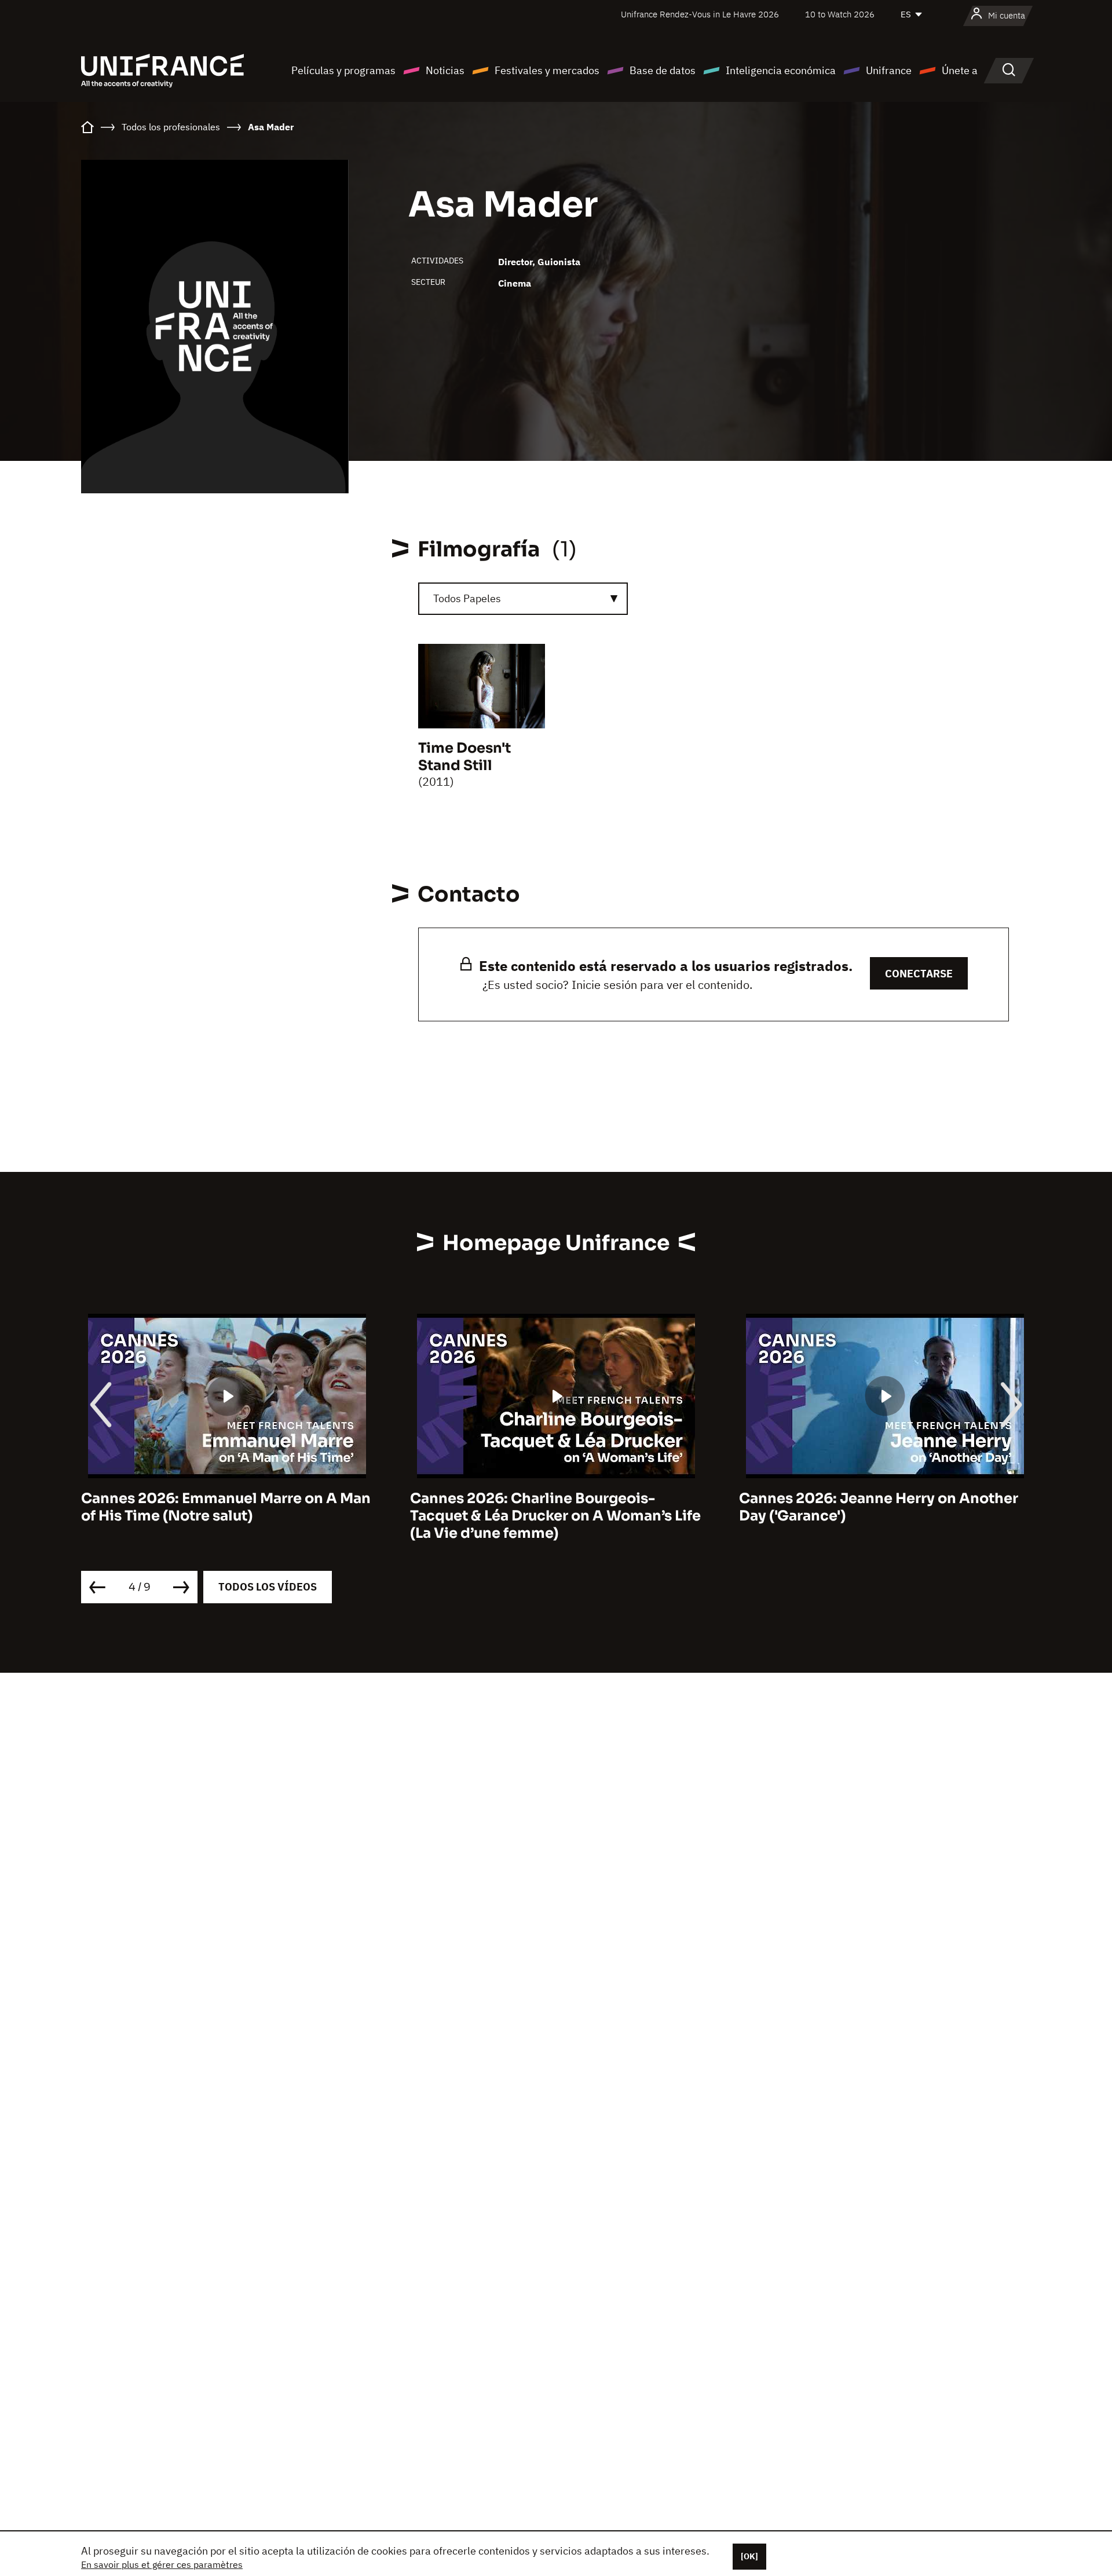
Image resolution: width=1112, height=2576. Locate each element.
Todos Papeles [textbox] (467, 598)
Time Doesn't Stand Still (464, 757)
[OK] (749, 2556)
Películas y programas (343, 70)
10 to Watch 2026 (840, 14)
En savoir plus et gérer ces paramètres (162, 2564)
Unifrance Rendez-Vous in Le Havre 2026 (700, 14)
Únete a (960, 70)
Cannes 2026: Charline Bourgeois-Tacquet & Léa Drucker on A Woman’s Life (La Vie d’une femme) (555, 1516)
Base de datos (663, 70)
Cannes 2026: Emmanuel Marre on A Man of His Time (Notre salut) (226, 1507)
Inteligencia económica (781, 70)
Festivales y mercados (547, 70)
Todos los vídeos (268, 1587)
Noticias (445, 70)
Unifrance (889, 70)
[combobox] (523, 599)
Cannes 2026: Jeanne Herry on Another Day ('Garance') (879, 1507)
